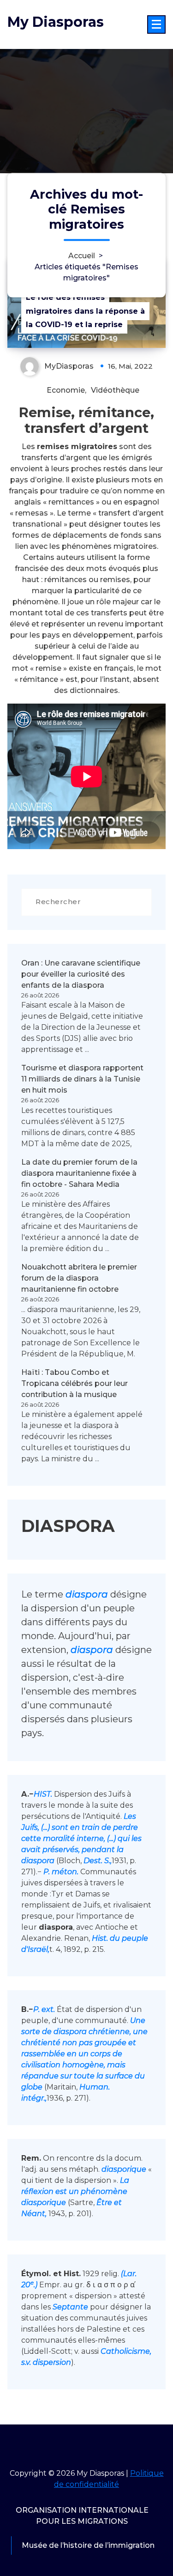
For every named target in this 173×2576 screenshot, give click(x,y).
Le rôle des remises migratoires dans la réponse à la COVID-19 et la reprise (85, 311)
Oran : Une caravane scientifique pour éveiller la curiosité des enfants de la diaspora (81, 974)
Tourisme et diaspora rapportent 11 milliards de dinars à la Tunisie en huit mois (82, 1079)
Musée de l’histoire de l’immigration (88, 2545)
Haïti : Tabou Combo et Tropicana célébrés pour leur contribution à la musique (75, 1383)
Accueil (82, 255)
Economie (66, 390)
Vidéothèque (115, 390)
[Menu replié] (156, 24)
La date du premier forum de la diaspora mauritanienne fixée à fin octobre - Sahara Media (79, 1173)
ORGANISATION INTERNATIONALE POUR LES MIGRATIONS (82, 2516)
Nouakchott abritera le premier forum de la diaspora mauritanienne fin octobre (79, 1278)
